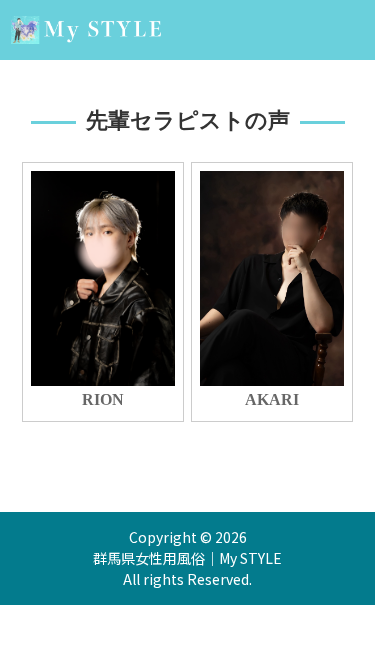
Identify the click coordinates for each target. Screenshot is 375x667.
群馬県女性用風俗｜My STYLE (187, 558)
